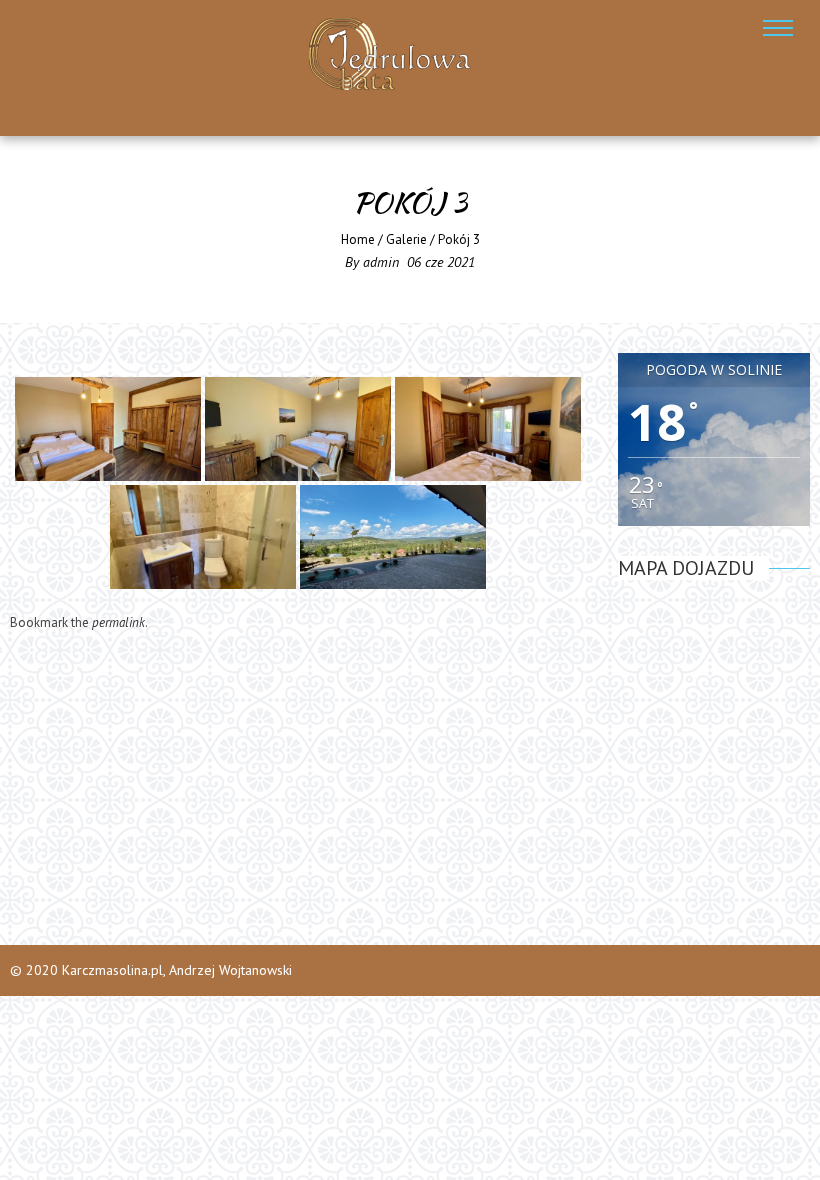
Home (358, 239)
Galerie (406, 239)
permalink (118, 622)
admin (381, 262)
